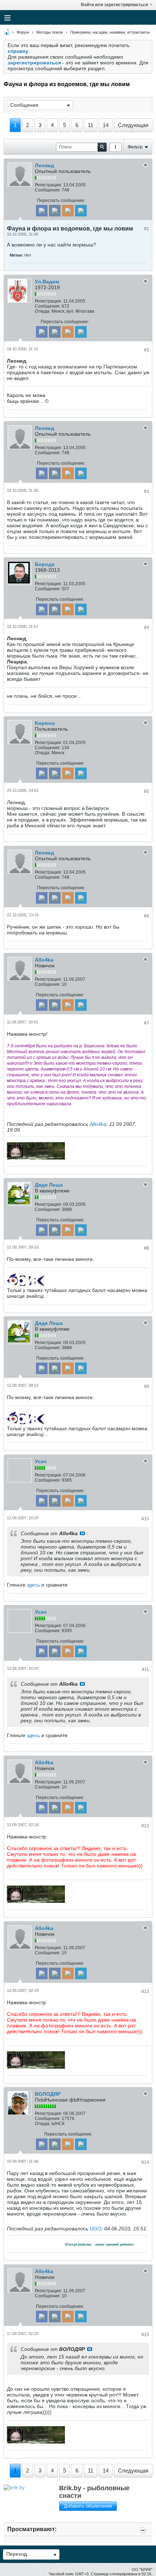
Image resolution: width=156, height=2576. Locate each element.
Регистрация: (48, 185)
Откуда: (43, 311)
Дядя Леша (49, 1185)
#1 (147, 229)
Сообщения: (48, 190)
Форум (23, 32)
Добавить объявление (88, 2506)
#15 (145, 2335)
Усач (41, 1461)
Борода (45, 564)
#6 (147, 916)
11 (91, 125)
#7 (147, 1023)
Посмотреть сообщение (82, 1533)
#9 (147, 1386)
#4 (147, 628)
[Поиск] (102, 147)
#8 (147, 1248)
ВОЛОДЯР (48, 2094)
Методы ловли (50, 32)
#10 (145, 1519)
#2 (147, 350)
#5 (147, 791)
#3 (147, 491)
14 (106, 125)
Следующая (133, 125)
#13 (145, 1992)
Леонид (44, 165)
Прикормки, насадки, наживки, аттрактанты (110, 32)
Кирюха (45, 723)
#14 (145, 2162)
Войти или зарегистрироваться (114, 5)
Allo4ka (44, 960)
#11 (145, 1669)
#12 (145, 1826)
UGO (95, 2229)
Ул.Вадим (47, 282)
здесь (33, 1585)
